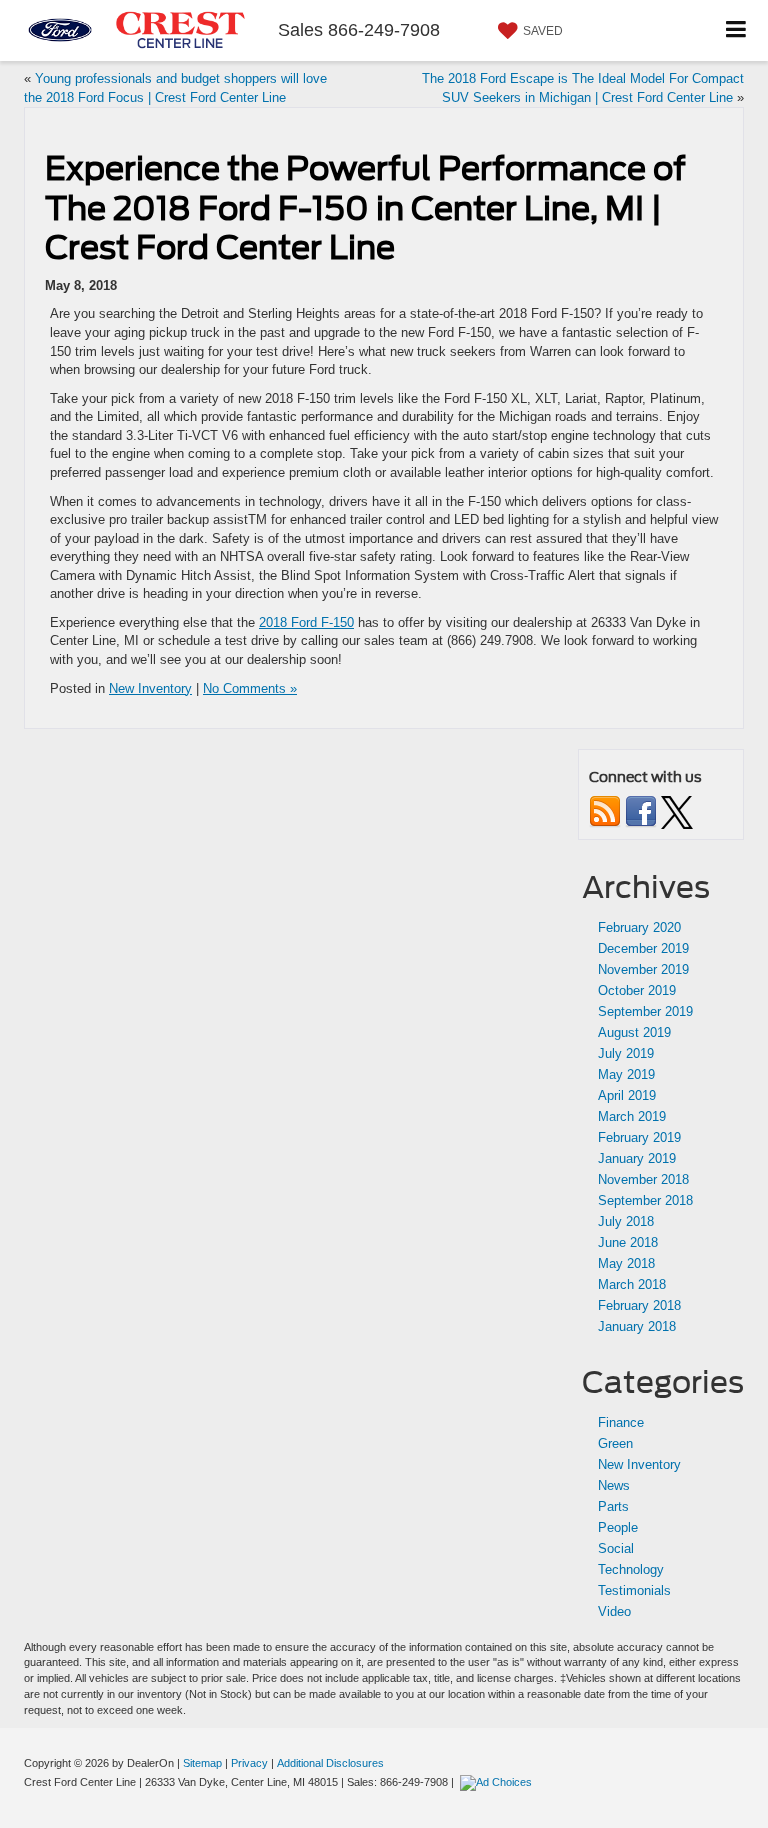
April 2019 (627, 1095)
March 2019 (632, 1116)
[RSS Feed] (605, 810)
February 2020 (639, 927)
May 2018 (626, 1263)
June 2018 (628, 1242)
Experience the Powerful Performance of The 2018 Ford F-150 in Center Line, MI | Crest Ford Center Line (365, 208)
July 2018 (626, 1221)
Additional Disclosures (330, 1763)
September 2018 (645, 1200)
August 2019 (634, 1032)
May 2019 (626, 1074)
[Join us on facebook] (641, 810)
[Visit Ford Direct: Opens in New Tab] (498, 1782)
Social (616, 1548)
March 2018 (632, 1284)
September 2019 (645, 1011)
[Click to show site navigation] (736, 30)
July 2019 (626, 1053)
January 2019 (637, 1158)
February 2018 (639, 1305)
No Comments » (250, 688)
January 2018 (637, 1326)
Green (615, 1443)
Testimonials (634, 1590)
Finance (621, 1422)
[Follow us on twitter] (677, 810)
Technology (631, 1569)
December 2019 (643, 948)
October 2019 (637, 990)
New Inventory (150, 688)
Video (614, 1611)
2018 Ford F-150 (306, 622)
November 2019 (643, 969)
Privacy (249, 1763)
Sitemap (202, 1763)
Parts (613, 1506)
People (618, 1527)
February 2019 (639, 1137)
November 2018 (643, 1179)
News (614, 1485)
